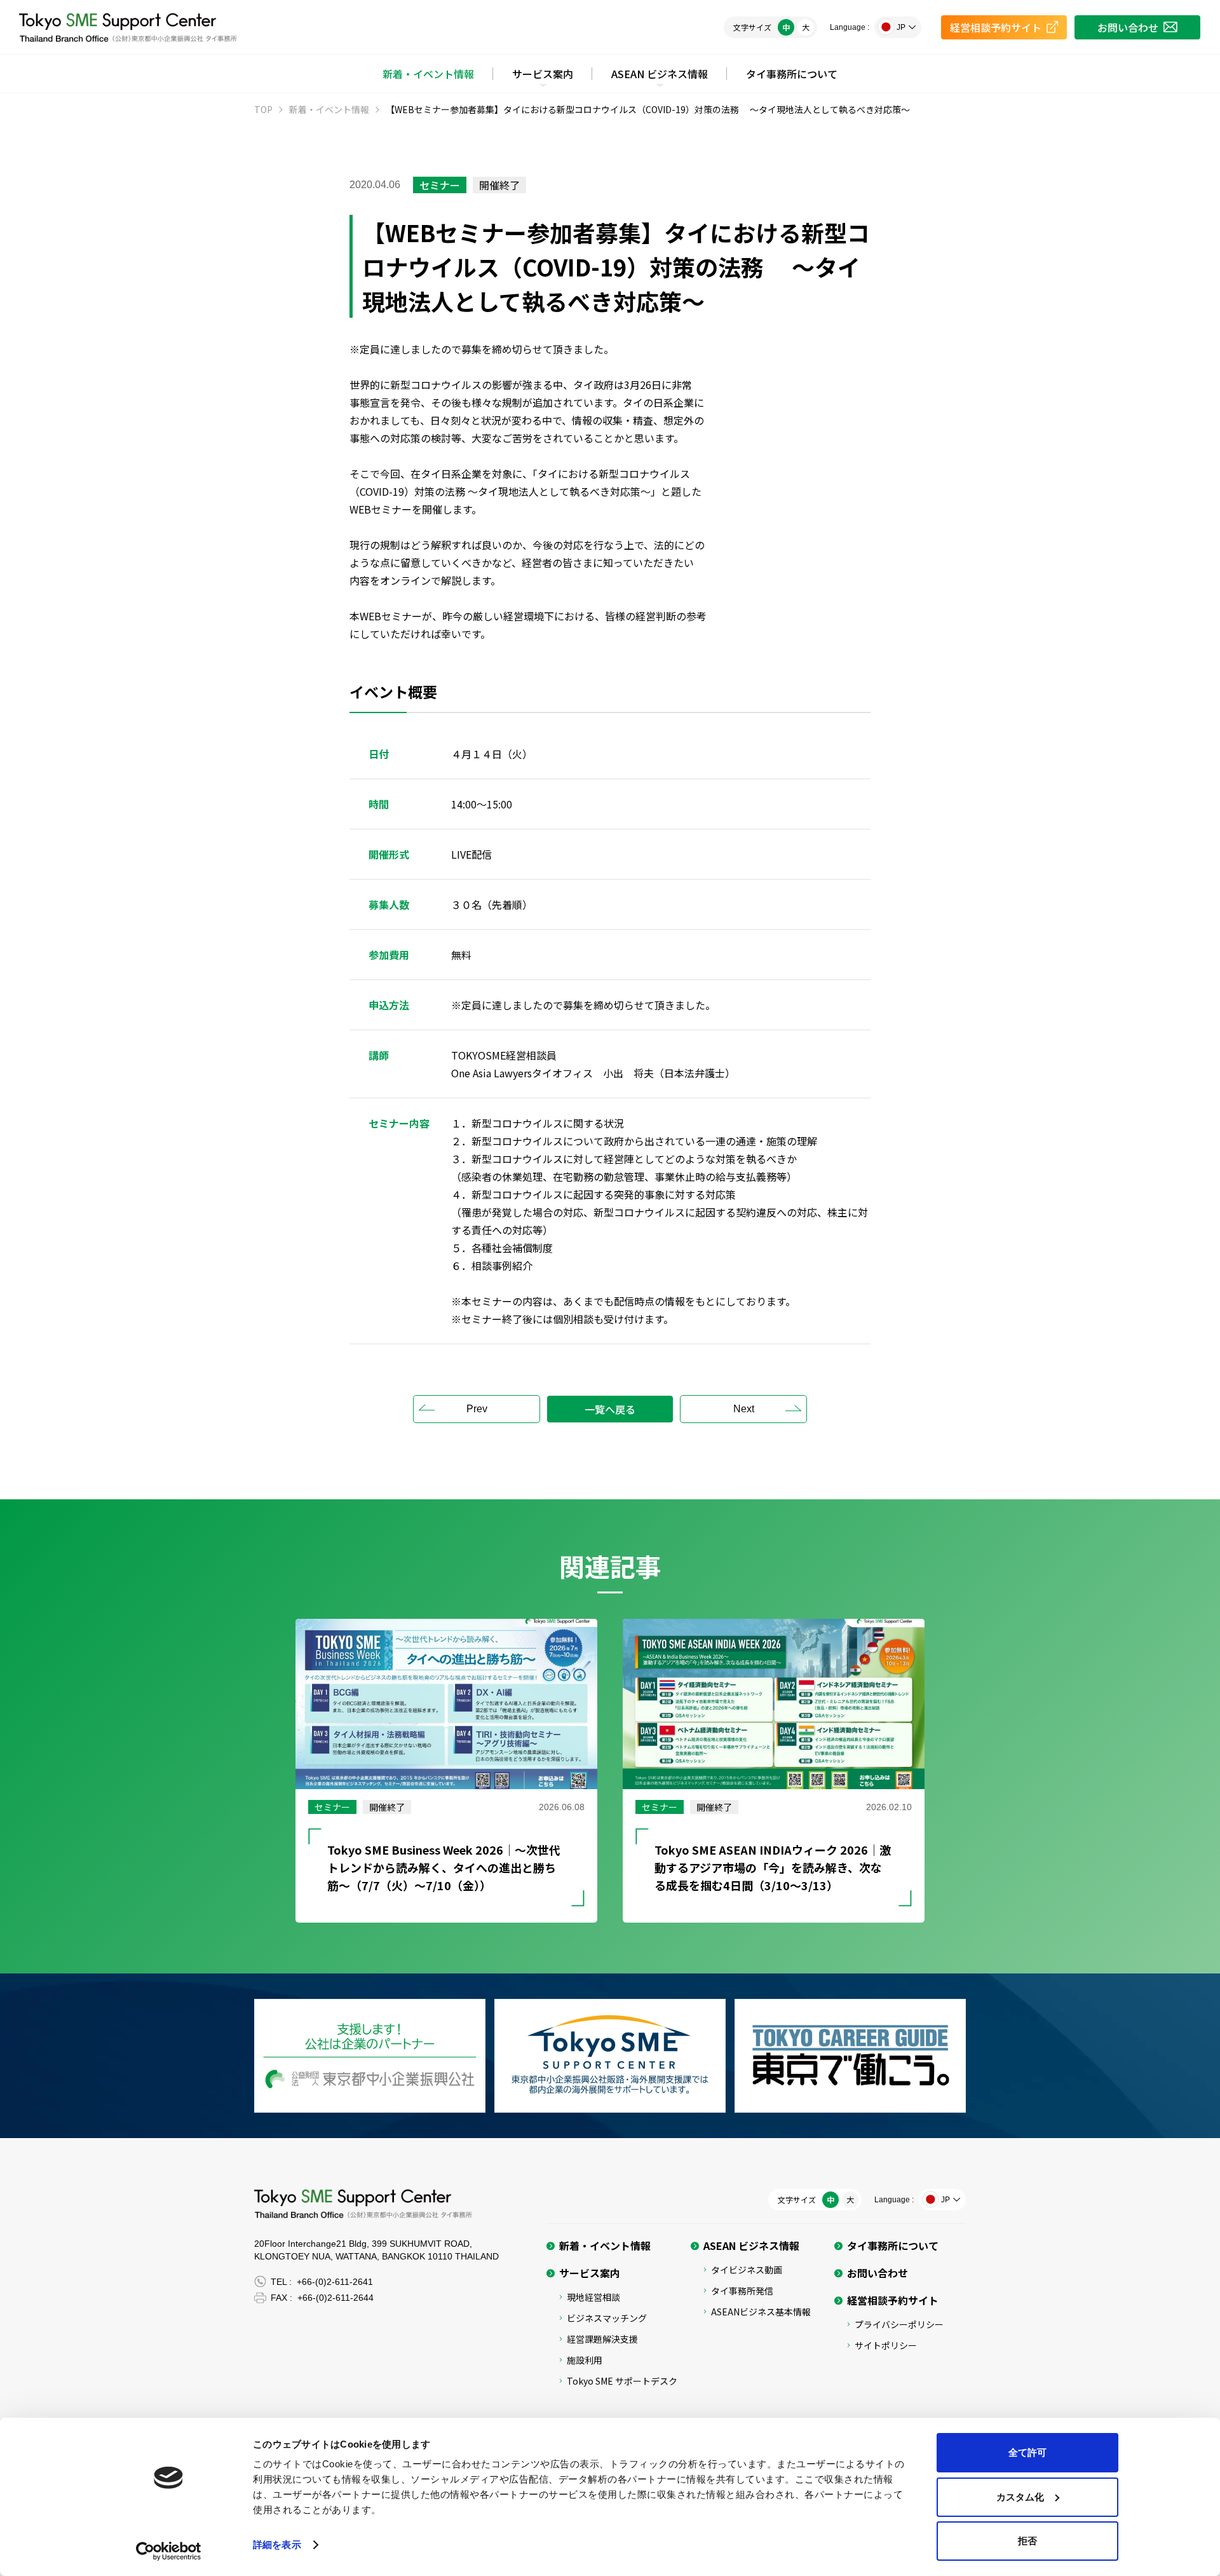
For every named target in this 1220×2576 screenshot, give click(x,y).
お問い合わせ (878, 2273)
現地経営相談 (593, 2297)
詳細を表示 (277, 2545)
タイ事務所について (792, 74)
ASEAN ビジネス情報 (660, 74)
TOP (263, 109)
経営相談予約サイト (893, 2300)
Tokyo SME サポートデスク (622, 2381)
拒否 (1027, 2541)
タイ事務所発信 (742, 2291)
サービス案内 (543, 74)
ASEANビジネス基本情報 (761, 2312)
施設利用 (585, 2360)
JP (901, 27)
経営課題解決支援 (602, 2339)
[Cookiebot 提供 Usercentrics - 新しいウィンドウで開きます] (169, 2551)
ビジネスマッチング (607, 2318)
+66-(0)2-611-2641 (335, 2282)
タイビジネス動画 (747, 2270)
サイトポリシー (886, 2345)
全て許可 (1027, 2452)
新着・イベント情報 (428, 74)
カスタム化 (1020, 2497)
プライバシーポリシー (899, 2324)
